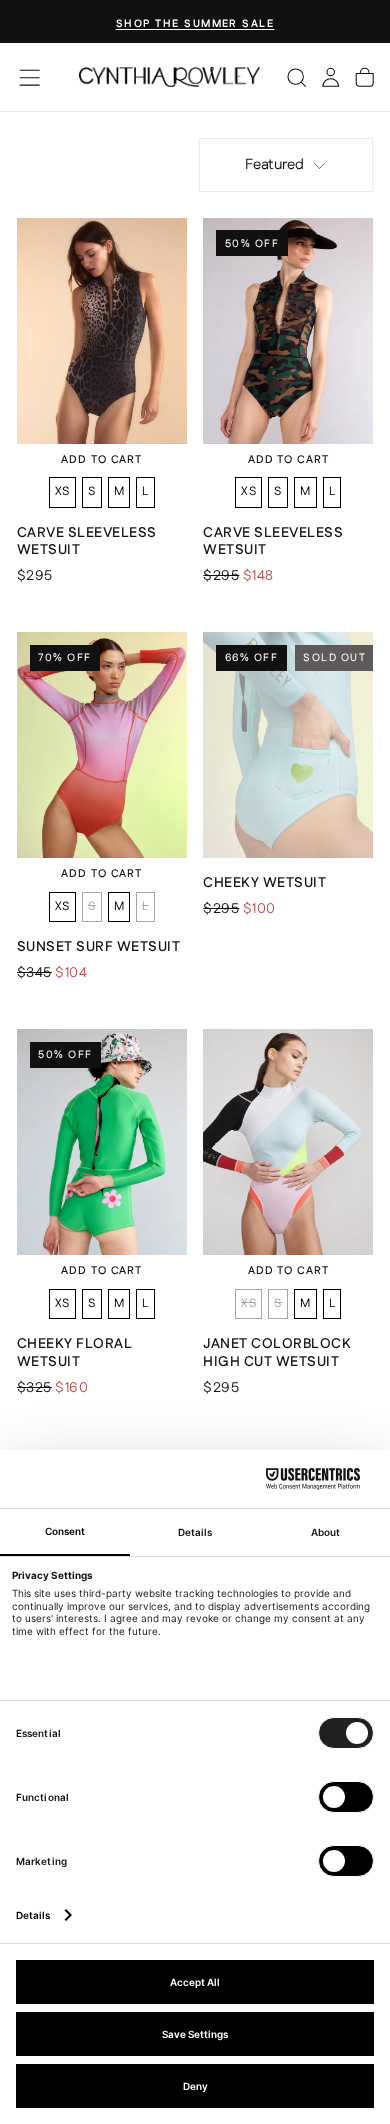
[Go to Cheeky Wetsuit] (288, 745)
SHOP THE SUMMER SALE (195, 23)
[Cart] (364, 77)
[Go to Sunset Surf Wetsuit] (102, 745)
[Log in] (330, 77)
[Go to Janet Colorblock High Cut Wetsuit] (288, 1142)
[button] (29, 77)
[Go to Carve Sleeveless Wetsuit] (102, 331)
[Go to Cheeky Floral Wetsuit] (102, 1142)
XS (62, 491)
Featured (274, 164)
